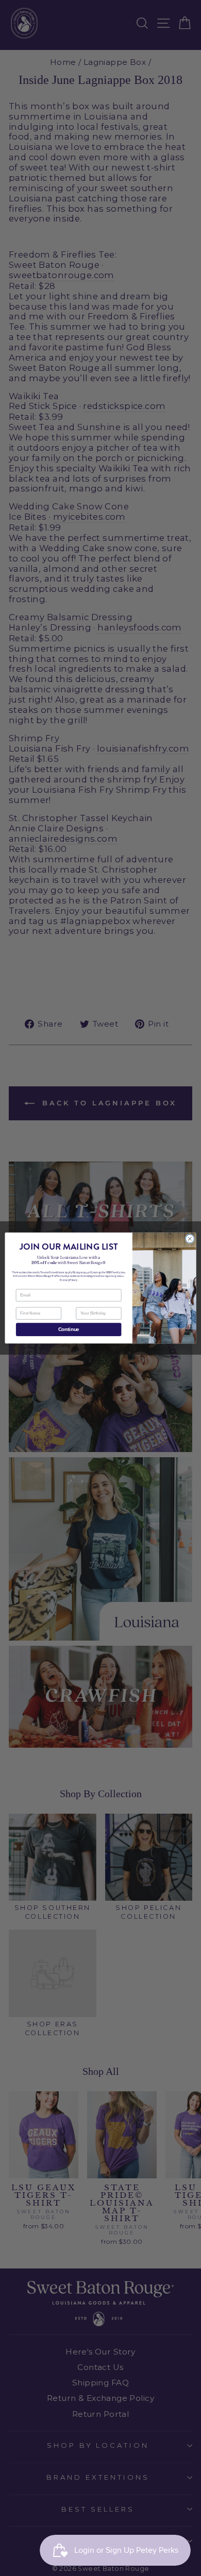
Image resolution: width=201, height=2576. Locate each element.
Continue (69, 1329)
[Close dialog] (190, 1239)
